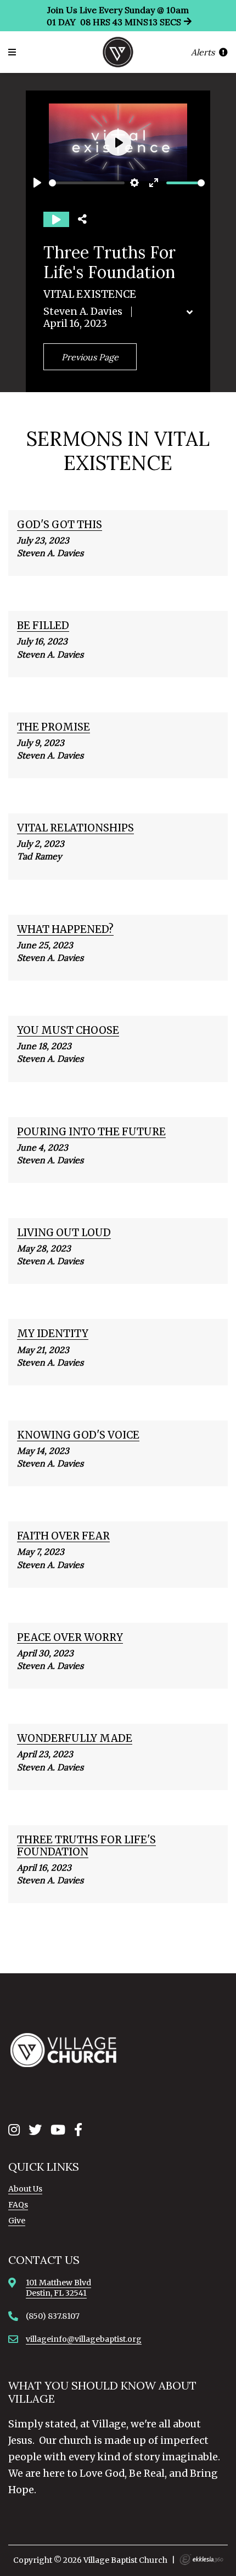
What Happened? (65, 929)
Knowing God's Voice (78, 1435)
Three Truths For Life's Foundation (86, 1846)
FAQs (18, 2205)
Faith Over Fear (63, 1536)
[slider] (87, 183)
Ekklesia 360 (201, 2560)
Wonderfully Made (75, 1738)
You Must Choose (68, 1030)
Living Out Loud (64, 1233)
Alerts (204, 52)
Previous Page (90, 357)
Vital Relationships (75, 828)
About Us (25, 2189)
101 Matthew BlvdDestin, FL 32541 (58, 2288)
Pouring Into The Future (91, 1132)
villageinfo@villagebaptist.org (84, 2339)
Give (17, 2221)
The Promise (54, 727)
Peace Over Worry (70, 1637)
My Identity (53, 1334)
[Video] (56, 219)
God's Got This (60, 525)
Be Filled (43, 625)
